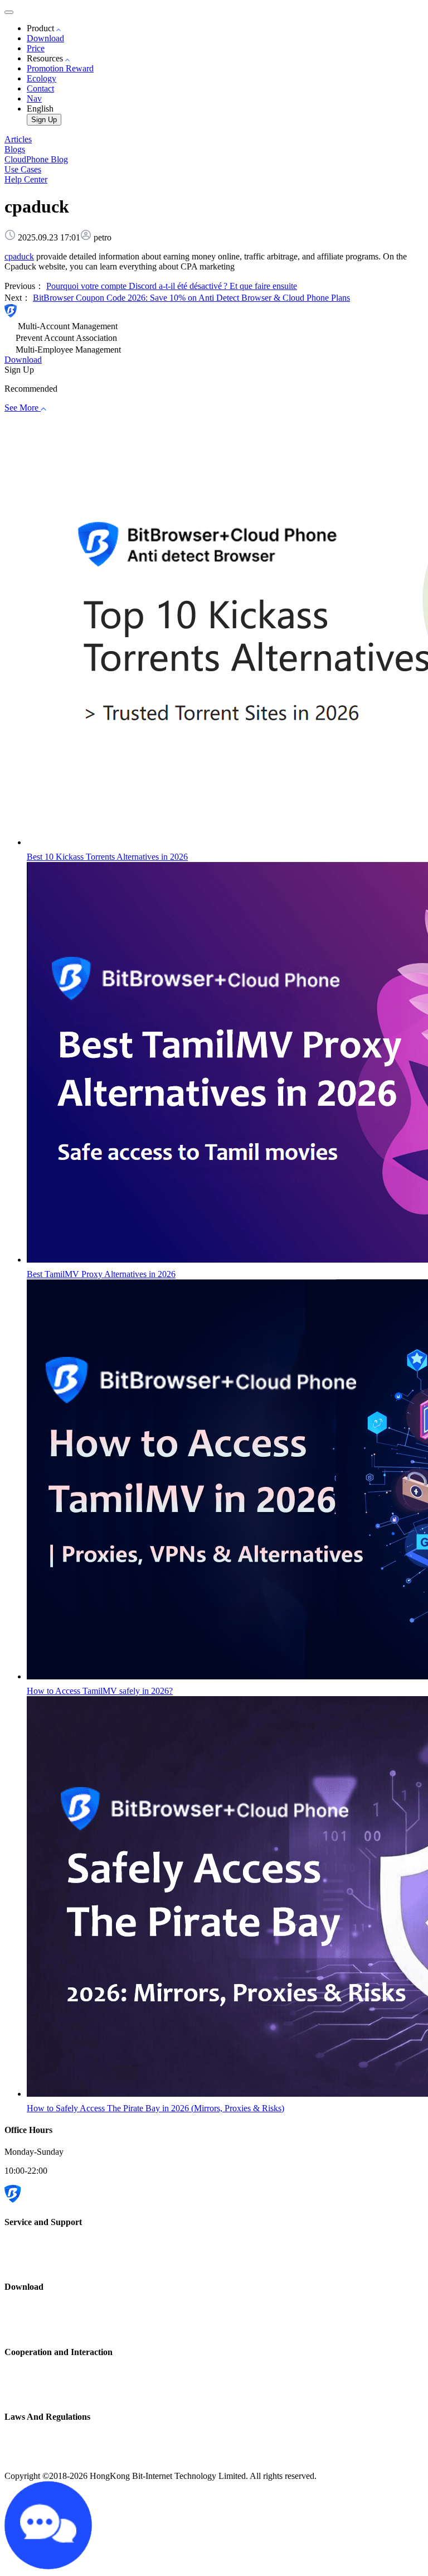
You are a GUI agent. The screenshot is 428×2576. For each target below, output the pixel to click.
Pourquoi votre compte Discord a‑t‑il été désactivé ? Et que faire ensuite (172, 286)
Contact (40, 88)
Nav (34, 98)
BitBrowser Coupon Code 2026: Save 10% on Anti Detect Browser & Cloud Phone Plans (191, 298)
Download (45, 38)
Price (36, 48)
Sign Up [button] (19, 370)
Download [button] (23, 360)
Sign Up (44, 120)
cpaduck (19, 256)
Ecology (42, 78)
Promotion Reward (60, 68)
